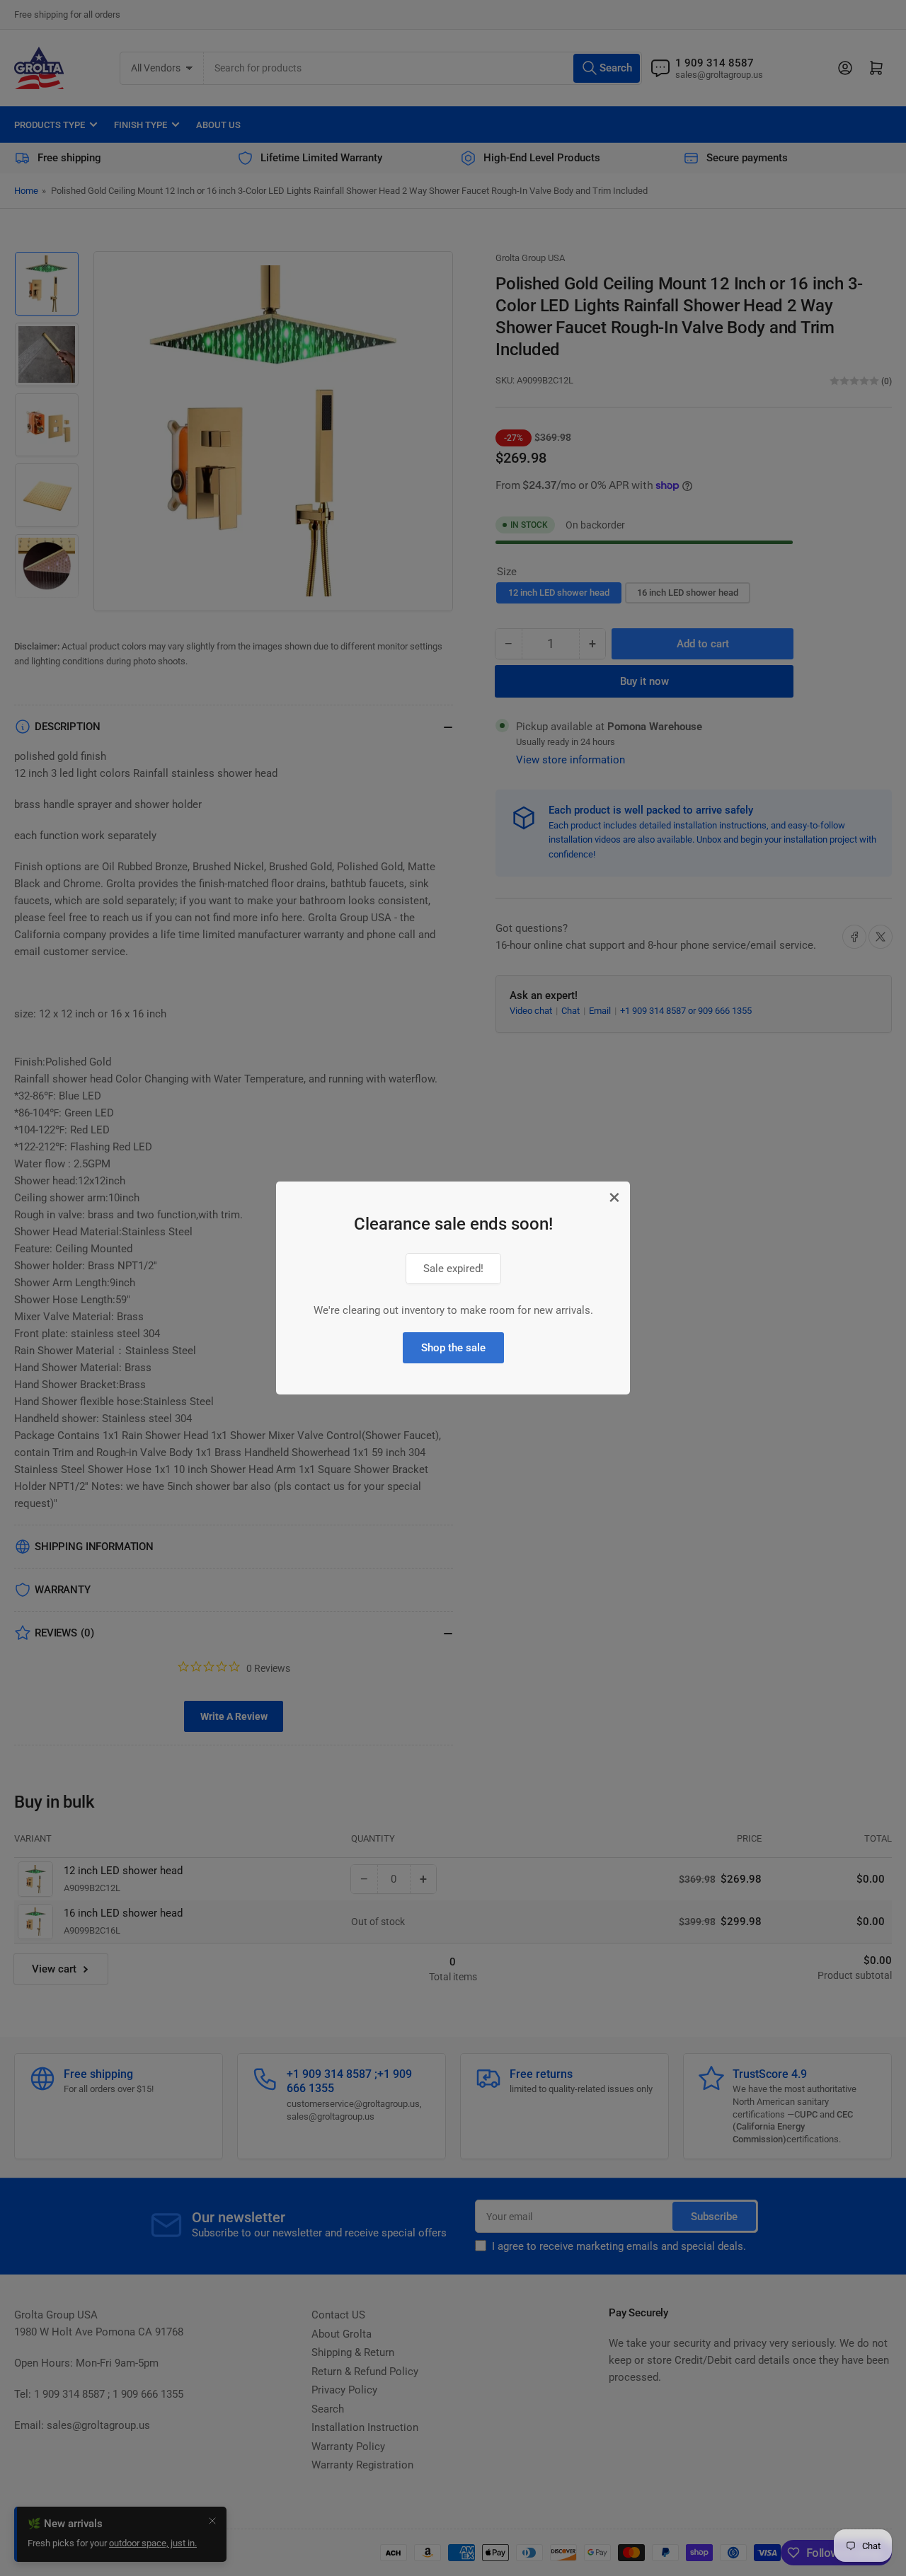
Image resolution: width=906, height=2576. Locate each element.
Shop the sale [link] (453, 1348)
